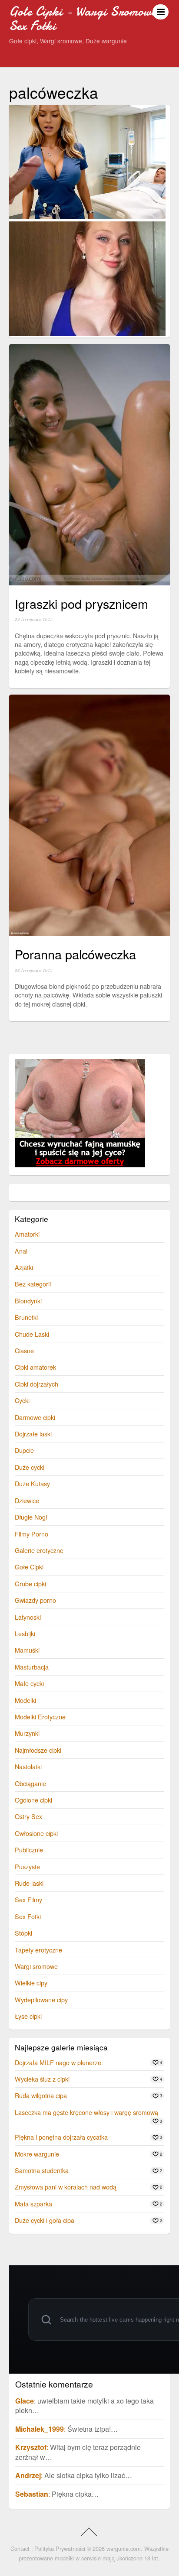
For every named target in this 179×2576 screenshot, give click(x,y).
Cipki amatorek (35, 1367)
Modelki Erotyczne (40, 1717)
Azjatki (24, 1267)
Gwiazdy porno (35, 1600)
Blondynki (28, 1301)
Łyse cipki (28, 2016)
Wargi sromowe (36, 1966)
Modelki (25, 1700)
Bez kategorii (33, 1284)
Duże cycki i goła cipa (45, 2220)
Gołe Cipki (29, 1567)
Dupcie (24, 1450)
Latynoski (28, 1617)
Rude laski (29, 1883)
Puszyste (27, 1866)
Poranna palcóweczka (75, 954)
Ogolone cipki (33, 1800)
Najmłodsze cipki (38, 1750)
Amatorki (27, 1234)
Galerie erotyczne (39, 1550)
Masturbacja (32, 1667)
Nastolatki (28, 1766)
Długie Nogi (31, 1517)
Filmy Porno (31, 1534)
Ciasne (24, 1350)
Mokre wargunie (37, 2154)
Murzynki (27, 1733)
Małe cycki (29, 1683)
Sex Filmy (28, 1899)
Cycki (22, 1400)
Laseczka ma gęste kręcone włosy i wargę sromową (86, 2112)
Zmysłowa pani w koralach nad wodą (66, 2187)
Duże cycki (30, 1467)
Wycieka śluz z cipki (42, 2079)
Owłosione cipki (36, 1833)
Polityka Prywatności (60, 2548)
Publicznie (29, 1850)
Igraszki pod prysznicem (81, 603)
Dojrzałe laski (33, 1434)
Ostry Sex (28, 1816)
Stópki (23, 1933)
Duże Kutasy (32, 1483)
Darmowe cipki (35, 1417)
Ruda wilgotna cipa (41, 2095)
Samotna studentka (42, 2170)
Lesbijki (25, 1633)
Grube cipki (30, 1584)
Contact (20, 2548)
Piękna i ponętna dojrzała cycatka (61, 2137)
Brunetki (26, 1317)
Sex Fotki (28, 1916)
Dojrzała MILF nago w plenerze (58, 2062)
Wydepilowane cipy (41, 1999)
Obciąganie (30, 1783)
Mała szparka (33, 2204)
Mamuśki (27, 1650)
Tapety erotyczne (38, 1950)
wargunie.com (124, 2548)
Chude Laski (32, 1334)
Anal (21, 1251)
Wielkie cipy (31, 1983)
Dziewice (27, 1500)
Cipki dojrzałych (36, 1384)
